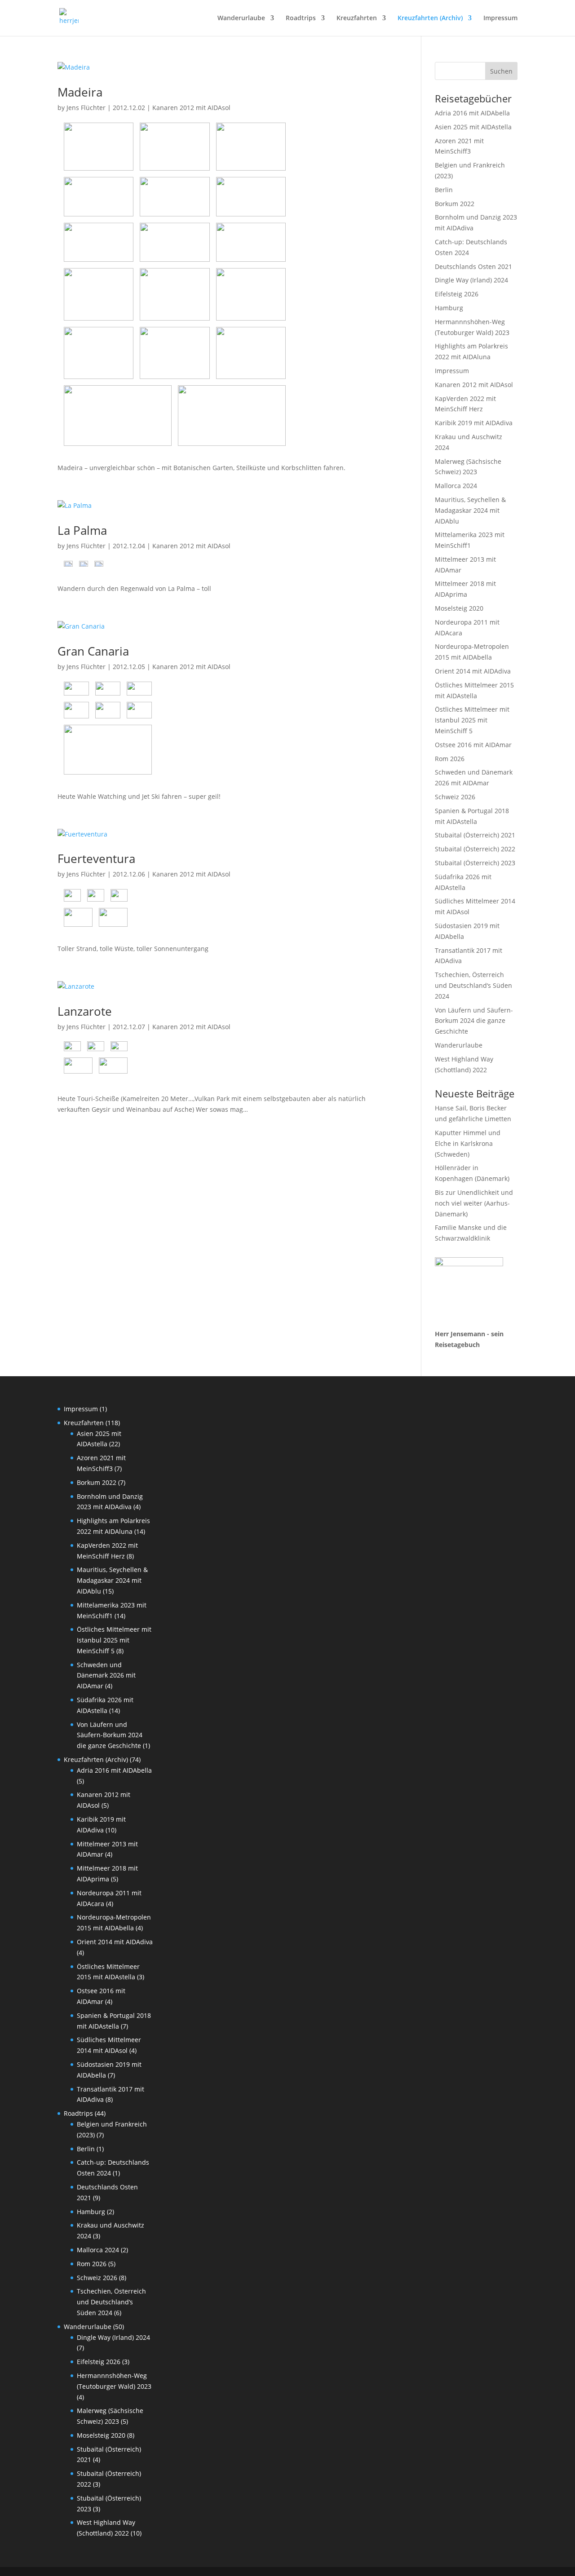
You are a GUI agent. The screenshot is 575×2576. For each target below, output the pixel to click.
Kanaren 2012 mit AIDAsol (191, 108)
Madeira (80, 92)
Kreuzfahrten (357, 18)
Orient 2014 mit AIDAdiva (473, 671)
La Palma (82, 530)
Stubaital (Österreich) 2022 (475, 849)
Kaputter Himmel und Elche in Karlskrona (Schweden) (468, 1143)
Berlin (444, 190)
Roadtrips (301, 18)
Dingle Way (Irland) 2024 (471, 280)
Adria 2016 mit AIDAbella (472, 113)
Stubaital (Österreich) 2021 (475, 835)
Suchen (501, 71)
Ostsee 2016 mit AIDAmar (473, 745)
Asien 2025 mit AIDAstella (473, 127)
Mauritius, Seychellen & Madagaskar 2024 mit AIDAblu (470, 510)
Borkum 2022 (455, 204)
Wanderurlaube (241, 18)
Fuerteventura (96, 859)
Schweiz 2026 (455, 797)
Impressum (500, 18)
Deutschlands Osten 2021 (473, 266)
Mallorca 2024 (456, 486)
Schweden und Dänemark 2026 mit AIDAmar (106, 1676)
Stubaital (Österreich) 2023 (475, 863)
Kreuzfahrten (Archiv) (430, 18)
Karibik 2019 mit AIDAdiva (474, 423)
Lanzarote (85, 1011)
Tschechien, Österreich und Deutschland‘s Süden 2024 (473, 985)
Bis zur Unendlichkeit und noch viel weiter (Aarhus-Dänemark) (474, 1203)
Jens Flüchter (86, 108)
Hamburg (449, 308)
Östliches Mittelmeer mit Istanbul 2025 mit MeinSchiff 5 (472, 720)
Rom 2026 (450, 759)
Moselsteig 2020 (459, 608)
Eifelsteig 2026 (457, 294)
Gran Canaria (93, 651)
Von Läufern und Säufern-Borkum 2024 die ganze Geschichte (474, 1021)
